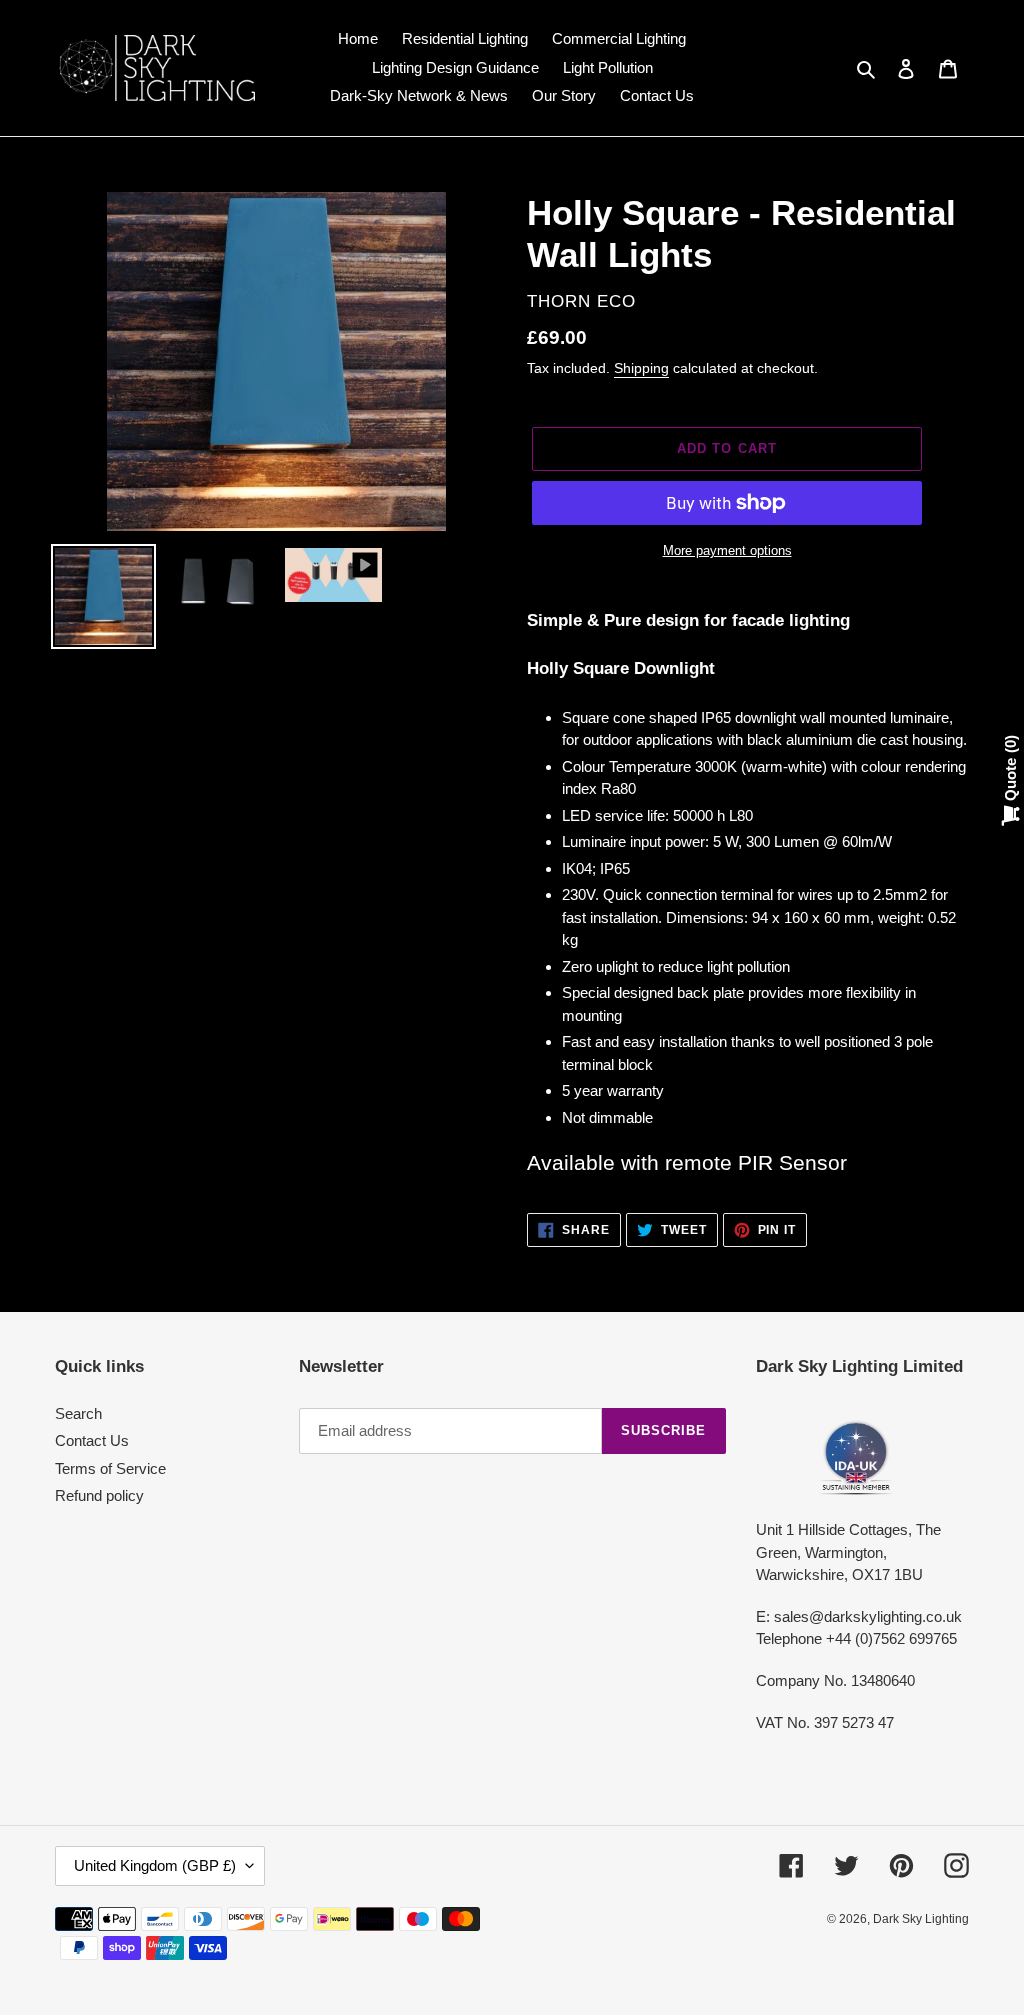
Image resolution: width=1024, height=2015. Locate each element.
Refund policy (99, 1495)
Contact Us (92, 1440)
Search (78, 1413)
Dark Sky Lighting (921, 1919)
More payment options (727, 550)
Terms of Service (110, 1468)
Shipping (641, 368)
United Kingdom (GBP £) (155, 1865)
